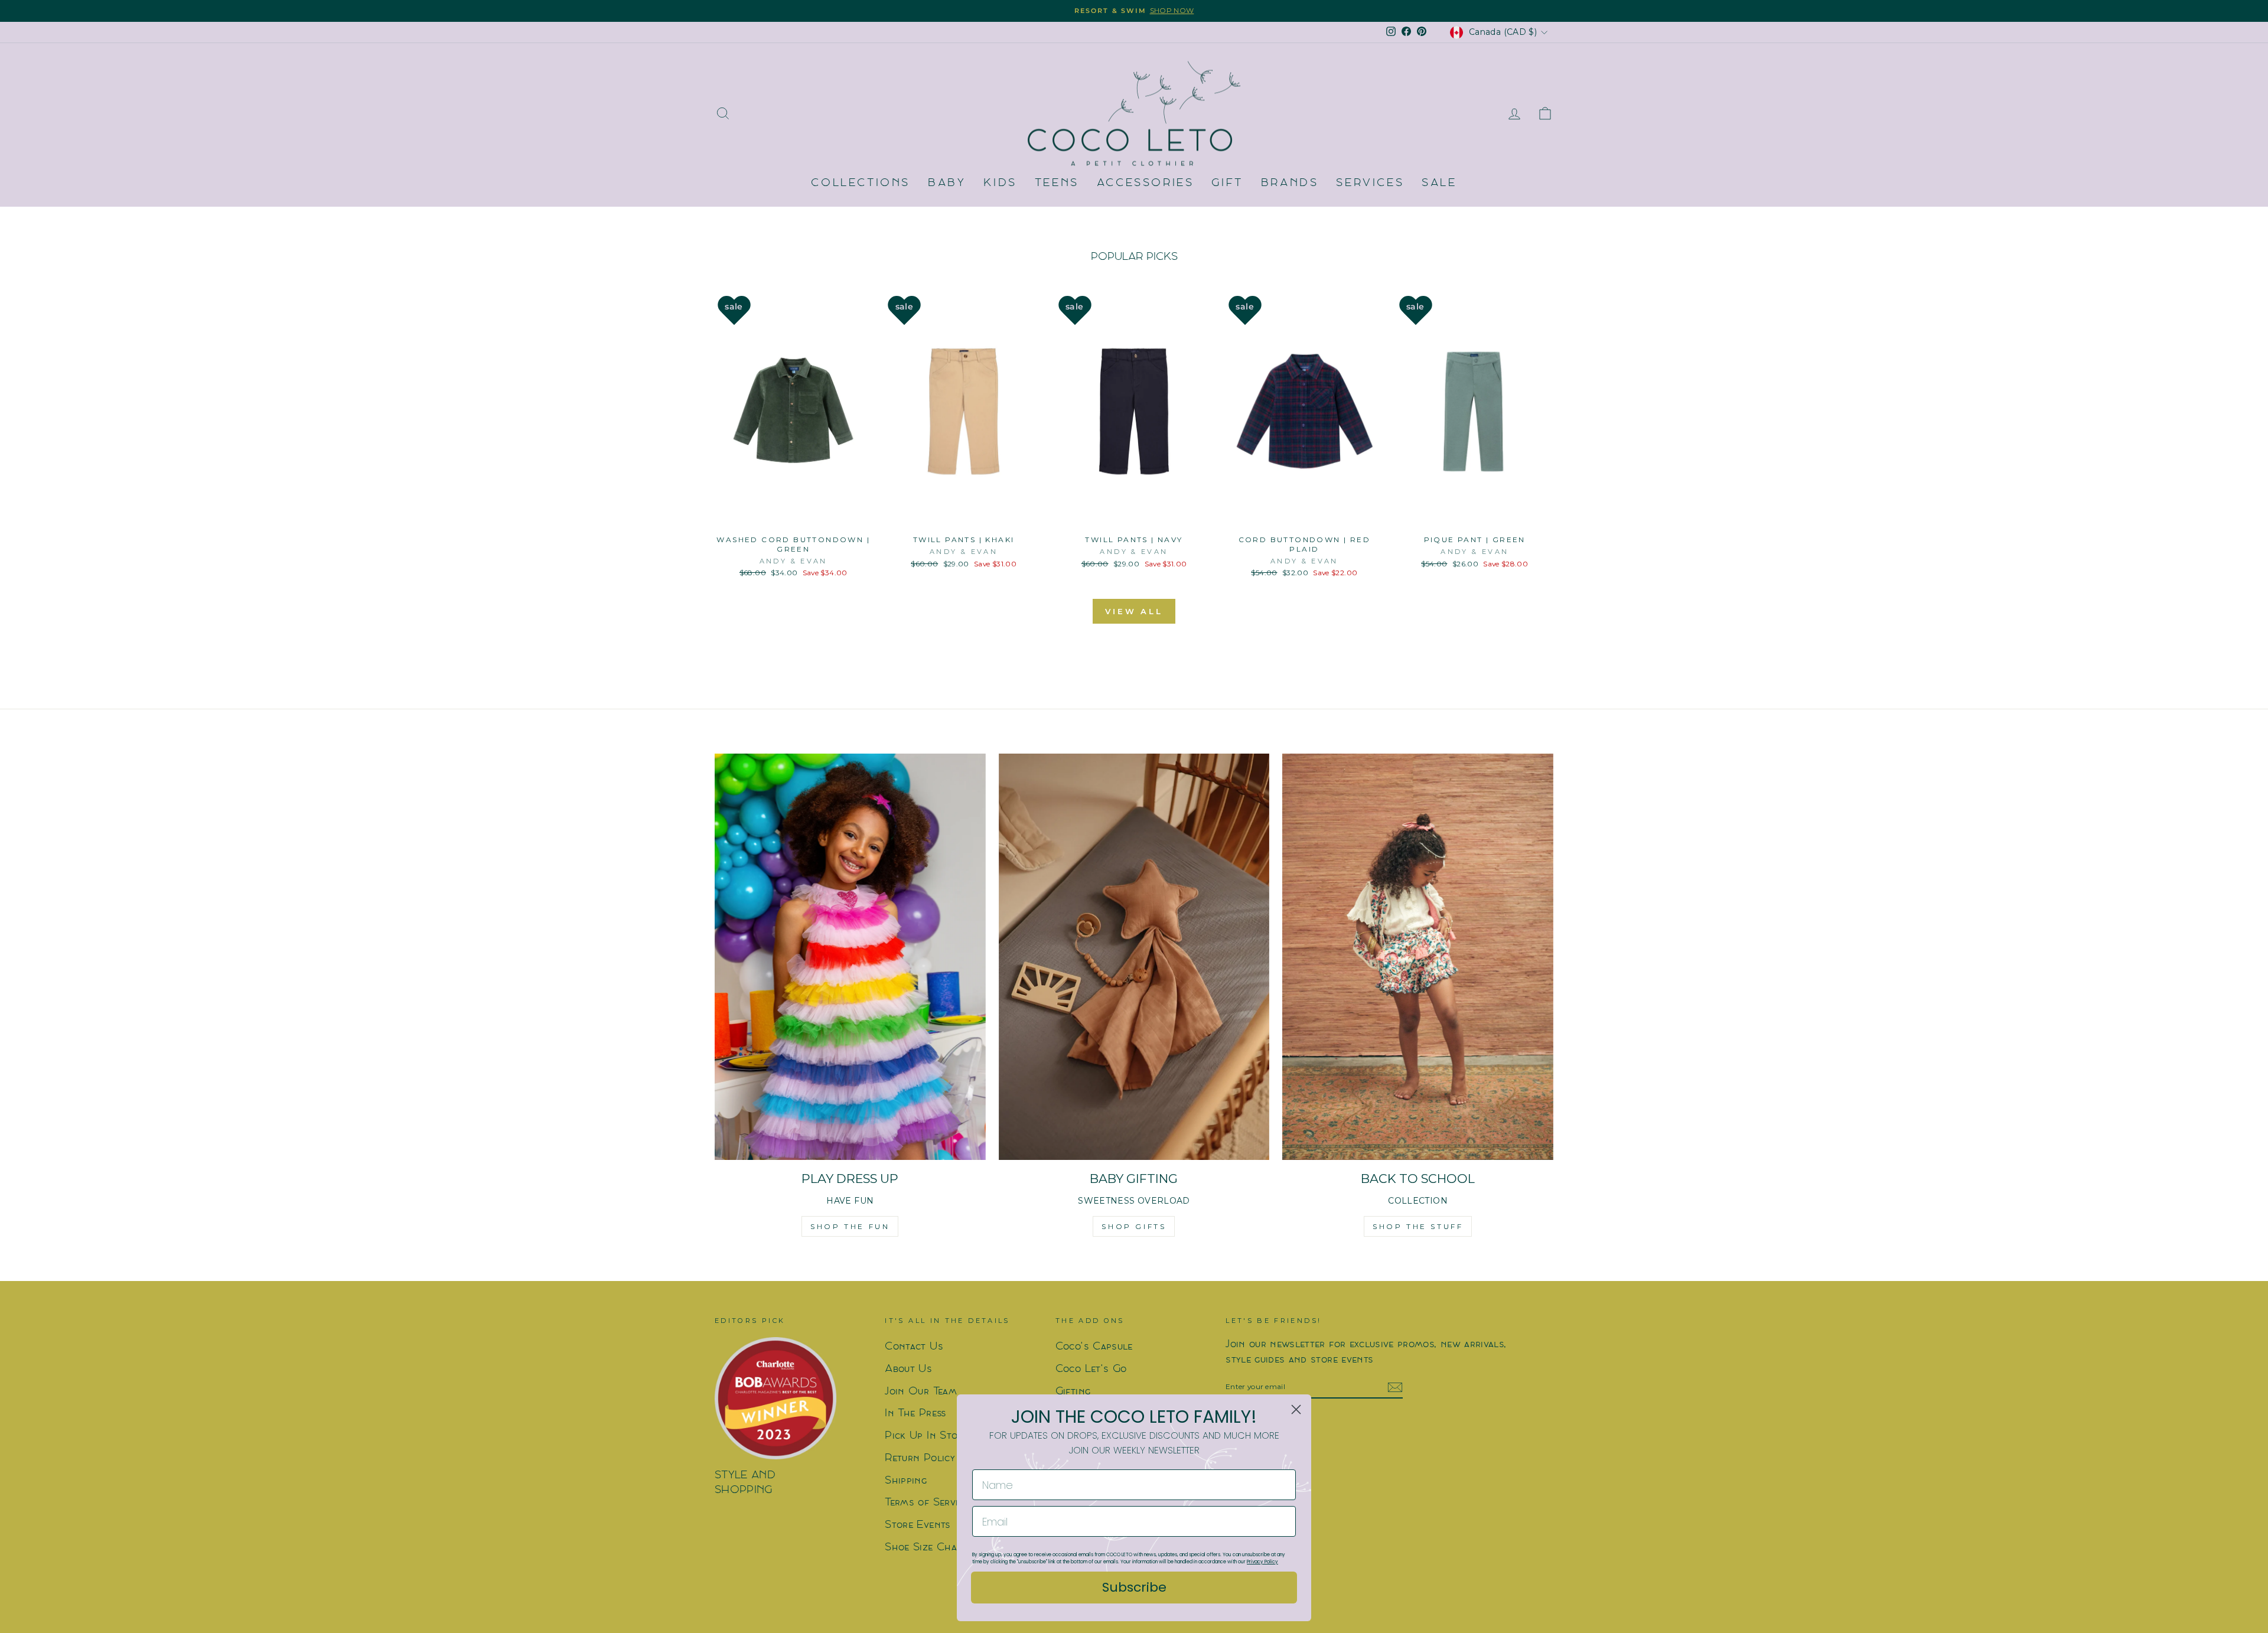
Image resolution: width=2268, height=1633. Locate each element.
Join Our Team (921, 1392)
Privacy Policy (1262, 1562)
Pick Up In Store (926, 1436)
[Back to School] (1418, 957)
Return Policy (920, 1458)
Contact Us (914, 1347)
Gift (1227, 183)
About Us (908, 1369)
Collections (861, 183)
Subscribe (1134, 1587)
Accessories (1146, 183)
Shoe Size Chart (926, 1548)
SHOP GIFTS (1134, 1226)
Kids (1000, 183)
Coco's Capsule (1094, 1347)
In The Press (915, 1414)
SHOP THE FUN (850, 1226)
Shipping (906, 1481)
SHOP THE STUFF (1418, 1226)
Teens (1057, 183)
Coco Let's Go (1091, 1369)
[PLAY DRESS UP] (850, 957)
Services (1370, 183)
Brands (1290, 183)
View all (1134, 611)
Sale (1439, 183)
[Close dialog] (1296, 1409)
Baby (947, 183)
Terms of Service (927, 1503)
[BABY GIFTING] (1134, 957)
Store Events (918, 1525)
